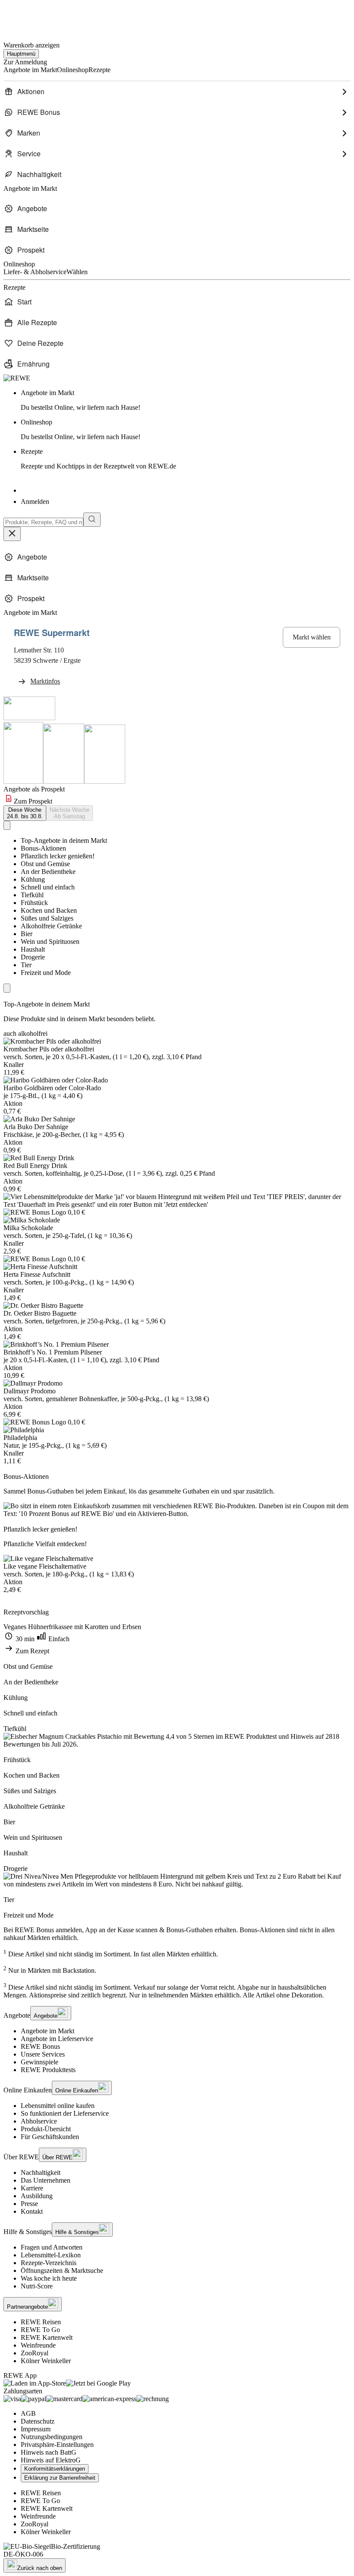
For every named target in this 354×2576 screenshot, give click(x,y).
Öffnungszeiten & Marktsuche (62, 2271)
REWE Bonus (40, 2046)
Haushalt (33, 949)
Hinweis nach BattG (49, 2452)
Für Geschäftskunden (50, 2137)
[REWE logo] (17, 378)
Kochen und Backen (49, 910)
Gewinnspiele (40, 2062)
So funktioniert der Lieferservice (65, 2113)
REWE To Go (40, 2330)
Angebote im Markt (47, 2031)
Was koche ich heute (49, 2278)
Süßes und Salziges (47, 918)
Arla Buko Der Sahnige (36, 1127)
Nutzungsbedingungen (52, 2437)
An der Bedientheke (48, 872)
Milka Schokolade (28, 1228)
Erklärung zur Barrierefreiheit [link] (60, 2478)
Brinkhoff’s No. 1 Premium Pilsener (53, 1352)
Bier (27, 934)
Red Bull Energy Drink (35, 1166)
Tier (26, 965)
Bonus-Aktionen (43, 848)
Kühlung (33, 879)
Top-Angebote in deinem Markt (64, 840)
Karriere (32, 2188)
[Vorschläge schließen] (12, 534)
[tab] (25, 813)
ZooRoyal (35, 2353)
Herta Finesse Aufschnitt (37, 1274)
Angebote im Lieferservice (57, 2039)
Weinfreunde (38, 2345)
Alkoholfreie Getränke (51, 926)
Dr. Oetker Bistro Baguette (40, 1313)
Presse (29, 2204)
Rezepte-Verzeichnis (49, 2263)
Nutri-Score (37, 2286)
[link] (186, 400)
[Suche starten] (92, 520)
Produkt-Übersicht (46, 2129)
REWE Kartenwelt (47, 2337)
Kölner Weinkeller (46, 2361)
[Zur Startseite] (33, 17)
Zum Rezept (32, 1651)
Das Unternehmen (46, 2180)
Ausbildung (37, 2196)
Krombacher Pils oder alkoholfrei (49, 1049)
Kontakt (32, 2211)
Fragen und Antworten (52, 2247)
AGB (28, 2413)
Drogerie (33, 957)
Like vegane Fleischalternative (45, 1566)
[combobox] (43, 522)
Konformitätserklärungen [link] (55, 2469)
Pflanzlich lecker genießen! (58, 856)
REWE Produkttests (48, 2070)
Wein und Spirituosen (50, 941)
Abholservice (39, 2121)
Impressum (36, 2429)
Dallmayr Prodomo (30, 1391)
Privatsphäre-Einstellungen (57, 2445)
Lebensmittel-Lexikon (51, 2255)
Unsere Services (43, 2054)
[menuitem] (177, 92)
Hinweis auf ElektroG (51, 2460)
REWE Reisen (41, 2322)
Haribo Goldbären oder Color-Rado (52, 1088)
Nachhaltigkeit (41, 2173)
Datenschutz (38, 2421)
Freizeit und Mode (46, 973)
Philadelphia (20, 1438)
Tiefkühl (32, 895)
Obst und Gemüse (45, 864)
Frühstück (34, 903)
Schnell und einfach (48, 887)
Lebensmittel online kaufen (58, 2106)
